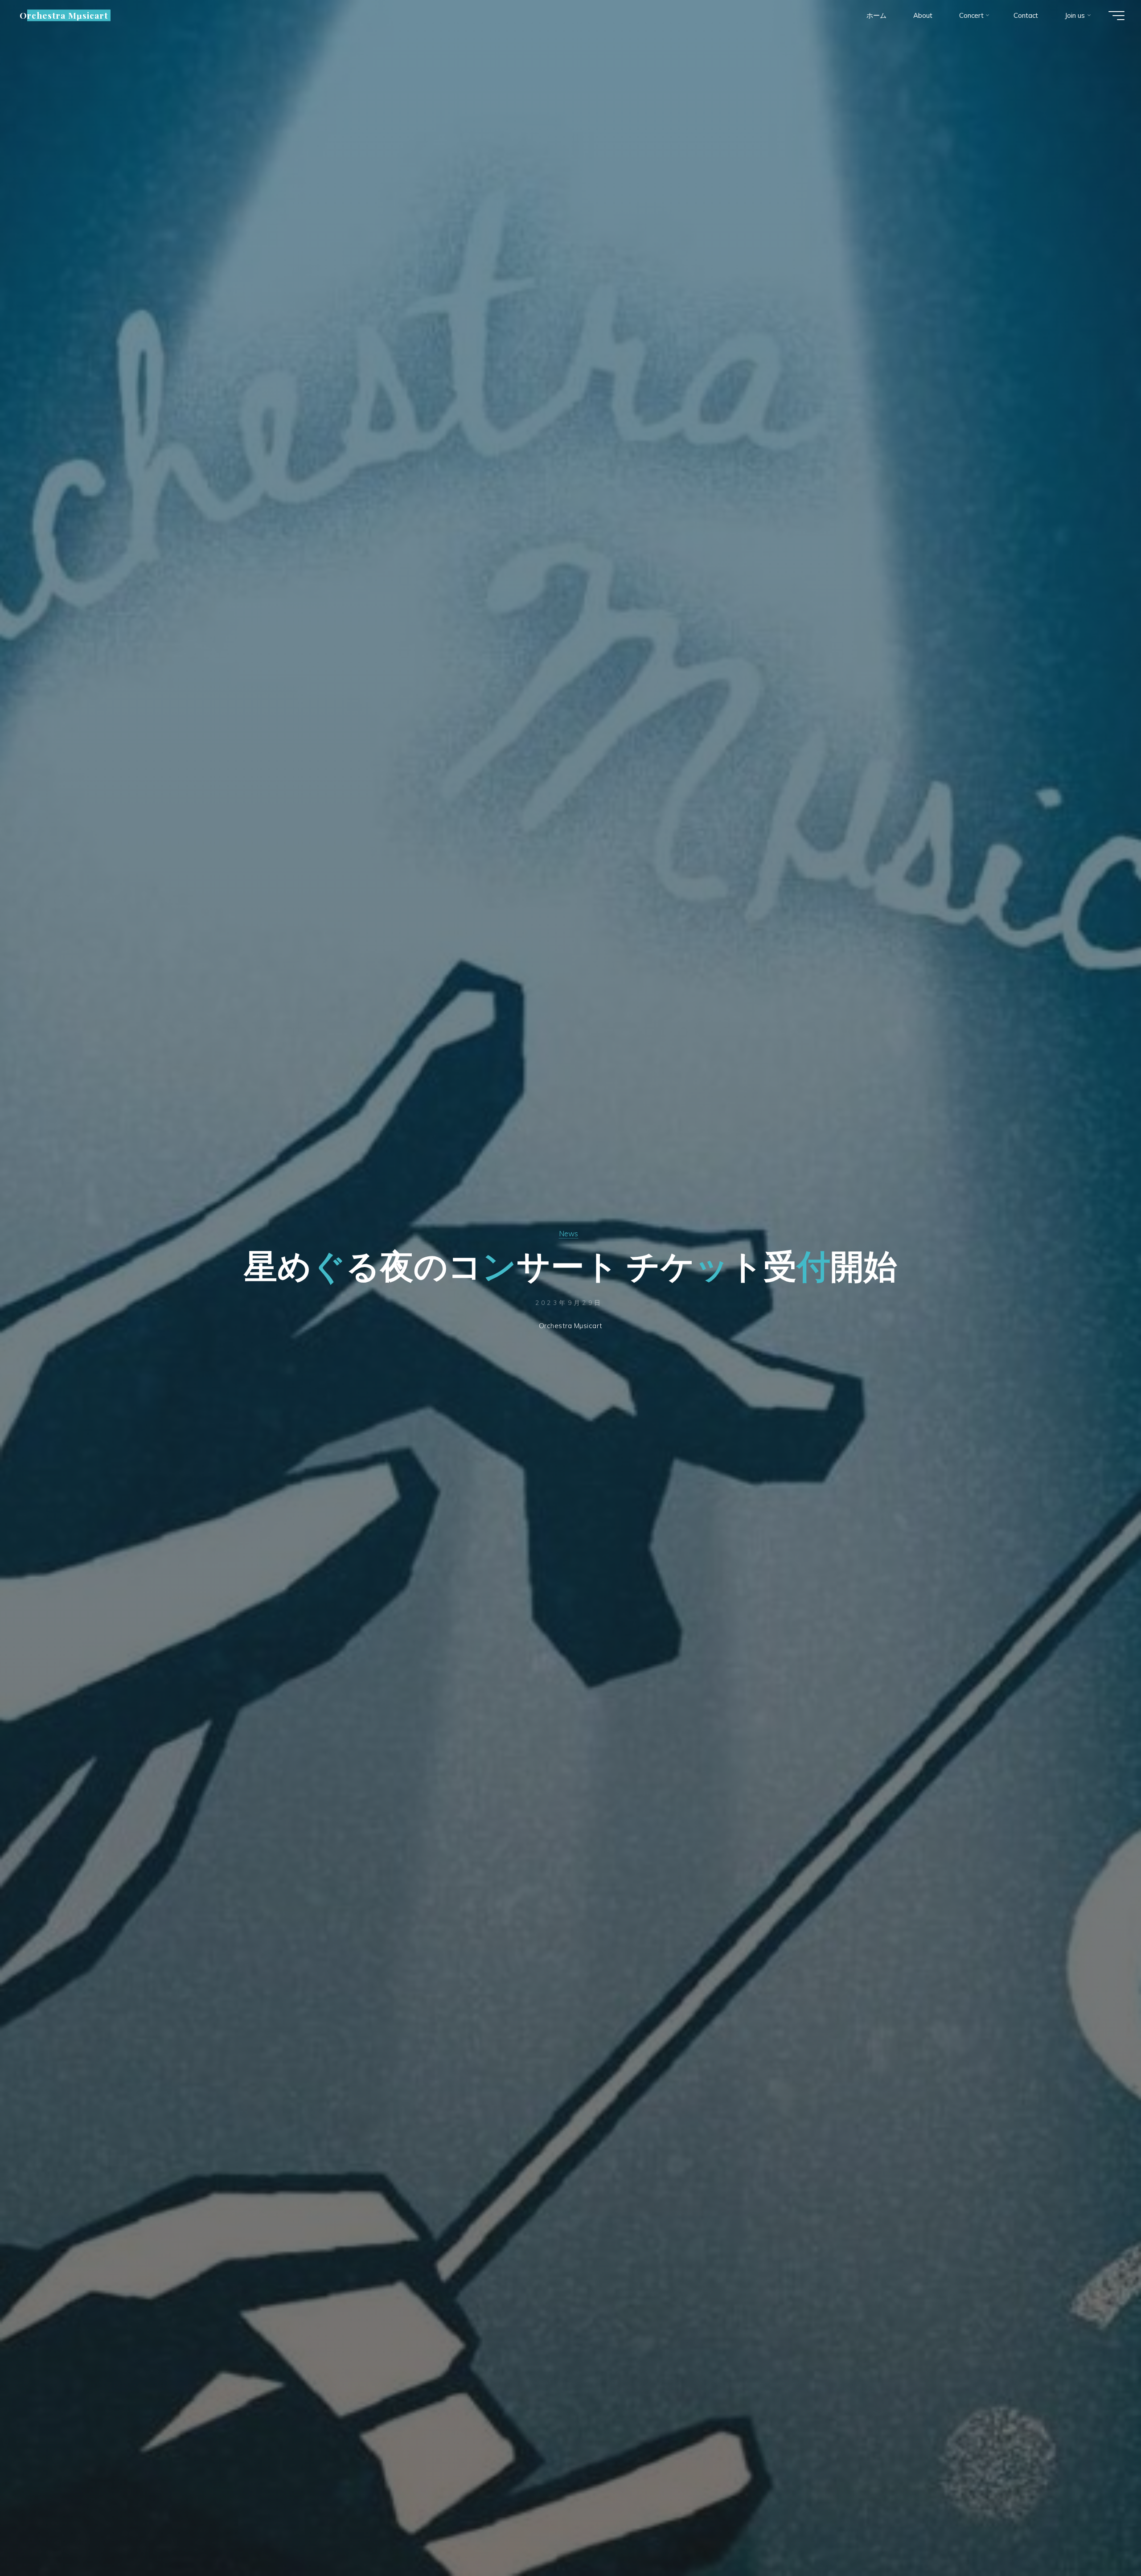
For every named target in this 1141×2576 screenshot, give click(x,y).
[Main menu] (1116, 16)
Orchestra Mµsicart (64, 15)
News (568, 1233)
